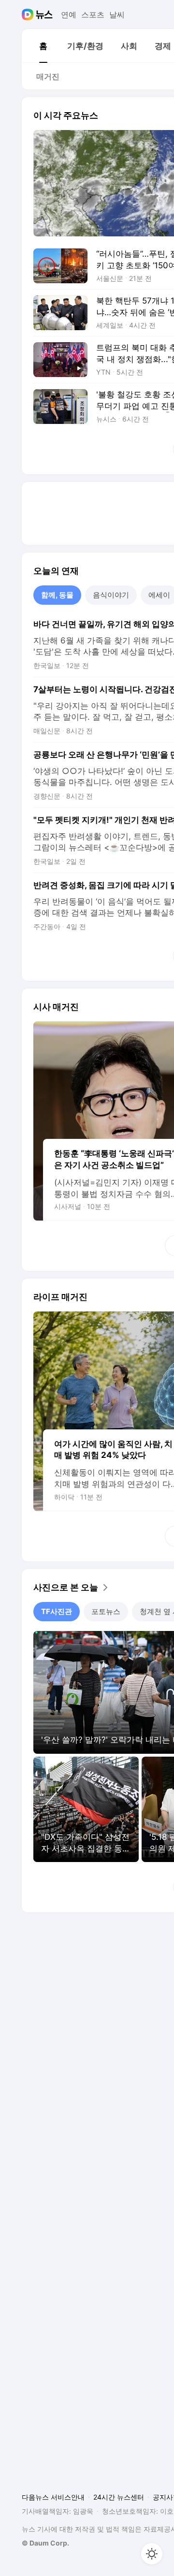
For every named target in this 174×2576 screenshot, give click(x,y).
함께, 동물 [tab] (57, 595)
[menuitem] (43, 46)
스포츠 (93, 15)
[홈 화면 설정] (152, 2554)
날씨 (117, 15)
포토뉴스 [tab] (106, 1611)
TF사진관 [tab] (57, 1611)
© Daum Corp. (45, 2543)
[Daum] (29, 15)
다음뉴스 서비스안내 (53, 2497)
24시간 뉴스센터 (119, 2497)
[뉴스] (44, 15)
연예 (69, 15)
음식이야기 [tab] (111, 595)
